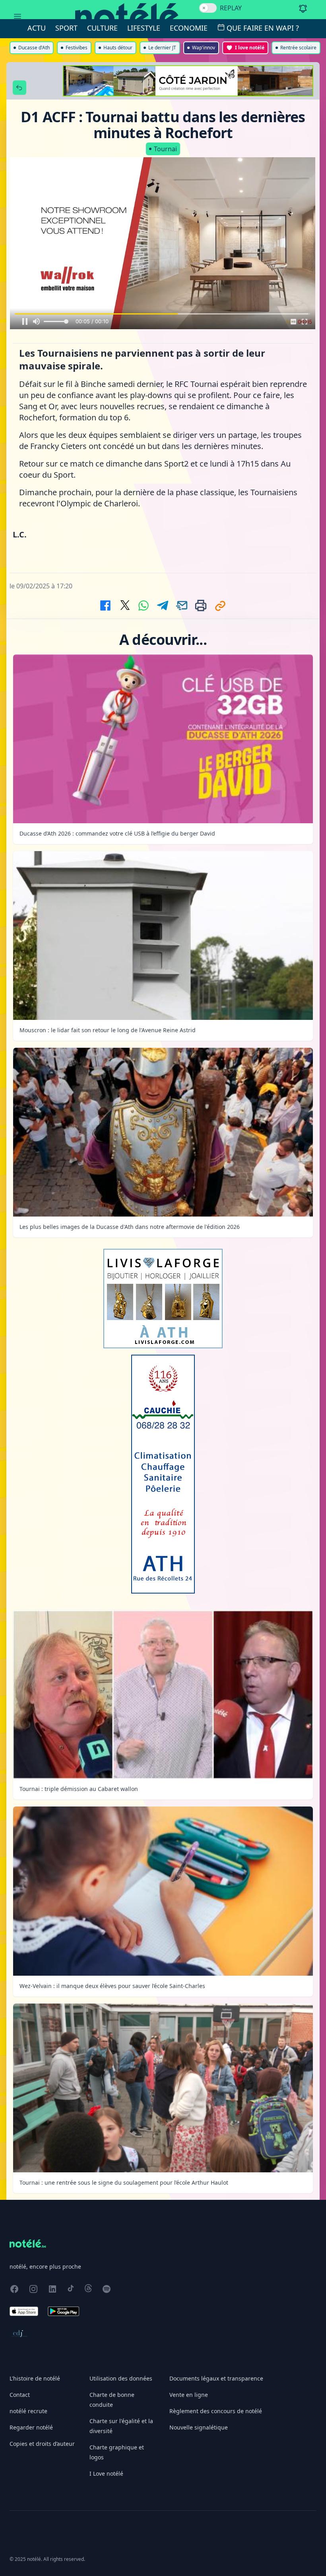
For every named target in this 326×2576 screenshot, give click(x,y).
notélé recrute (28, 2411)
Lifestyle (144, 28)
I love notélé (250, 48)
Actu (37, 28)
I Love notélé (106, 2473)
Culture (102, 28)
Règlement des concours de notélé (216, 2411)
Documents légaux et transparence (216, 2378)
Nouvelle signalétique (199, 2427)
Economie (189, 28)
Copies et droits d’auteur (42, 2444)
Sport (66, 28)
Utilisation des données (121, 2378)
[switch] (208, 8)
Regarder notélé (31, 2427)
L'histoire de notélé (35, 2378)
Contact (20, 2395)
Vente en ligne (189, 2395)
